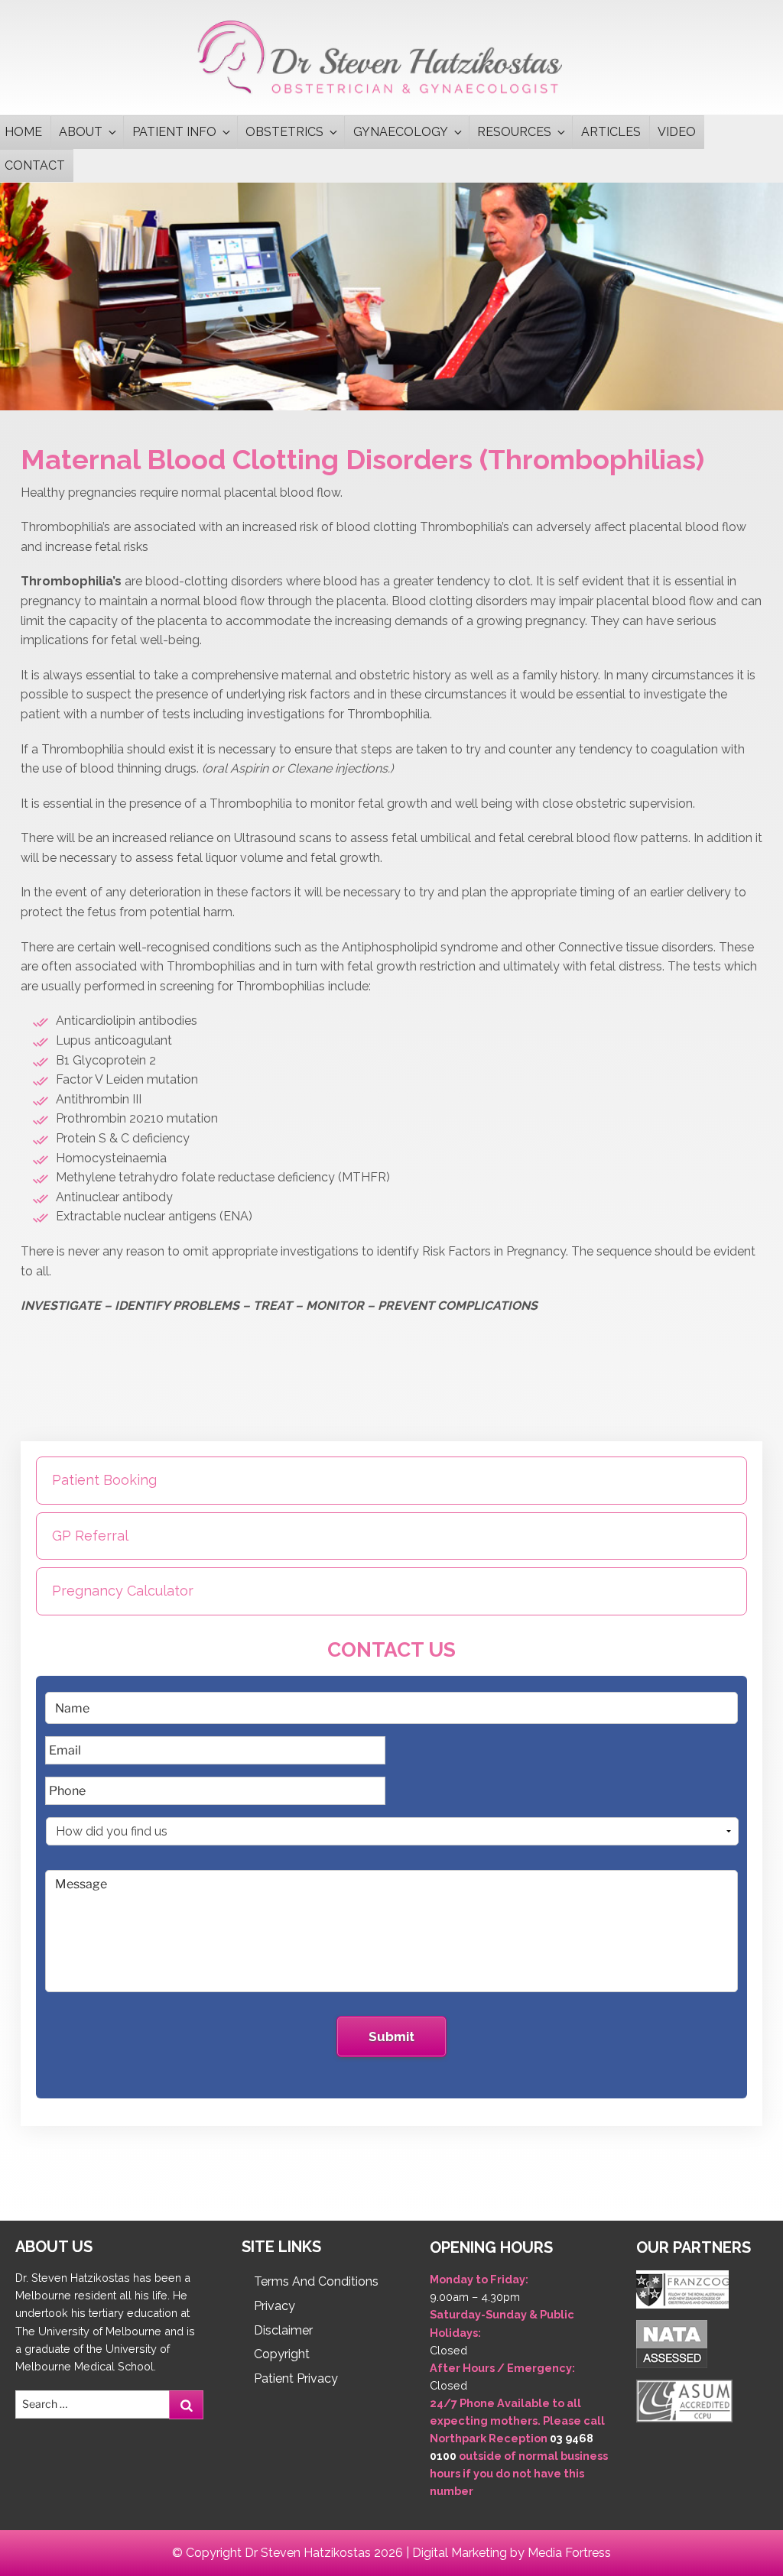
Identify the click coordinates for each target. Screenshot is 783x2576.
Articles (611, 132)
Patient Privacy (296, 2378)
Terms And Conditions (316, 2281)
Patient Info (174, 132)
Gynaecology (401, 132)
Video (677, 132)
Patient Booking (104, 1480)
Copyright (282, 2354)
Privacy (275, 2306)
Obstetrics (284, 132)
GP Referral (90, 1536)
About (81, 132)
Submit (391, 2036)
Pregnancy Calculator (123, 1591)
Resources (514, 132)
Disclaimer (283, 2330)
